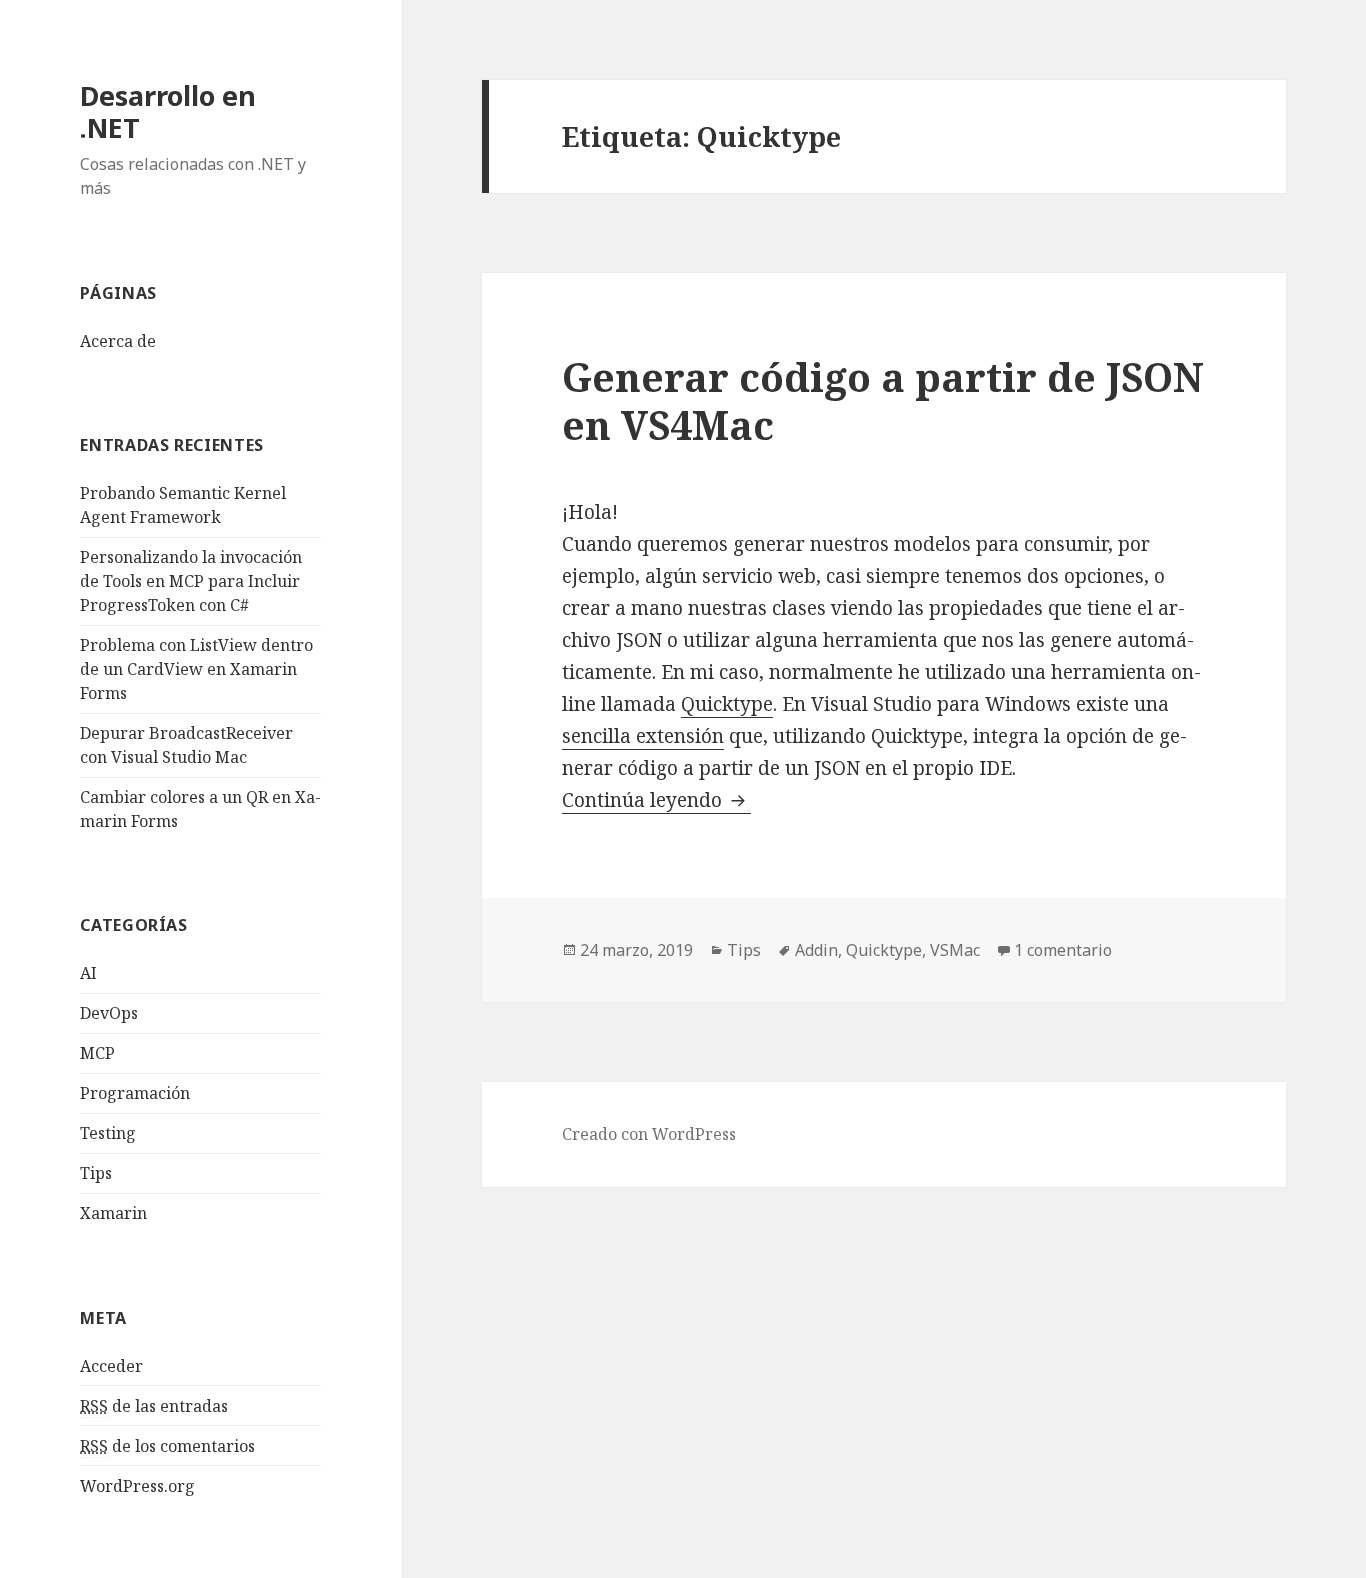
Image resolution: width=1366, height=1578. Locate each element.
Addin (816, 950)
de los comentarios (167, 1446)
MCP (97, 1053)
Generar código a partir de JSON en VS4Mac (883, 400)
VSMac (955, 950)
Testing (108, 1133)
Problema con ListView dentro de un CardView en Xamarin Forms (196, 669)
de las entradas (154, 1406)
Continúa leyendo (656, 800)
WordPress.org (137, 1486)
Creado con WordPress (649, 1134)
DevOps (109, 1013)
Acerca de (118, 341)
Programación (135, 1093)
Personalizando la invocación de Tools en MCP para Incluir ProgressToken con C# (191, 581)
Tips (96, 1173)
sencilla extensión (643, 736)
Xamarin (113, 1213)
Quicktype (727, 704)
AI (88, 973)
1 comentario (1063, 950)
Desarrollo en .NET (168, 111)
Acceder (111, 1366)
